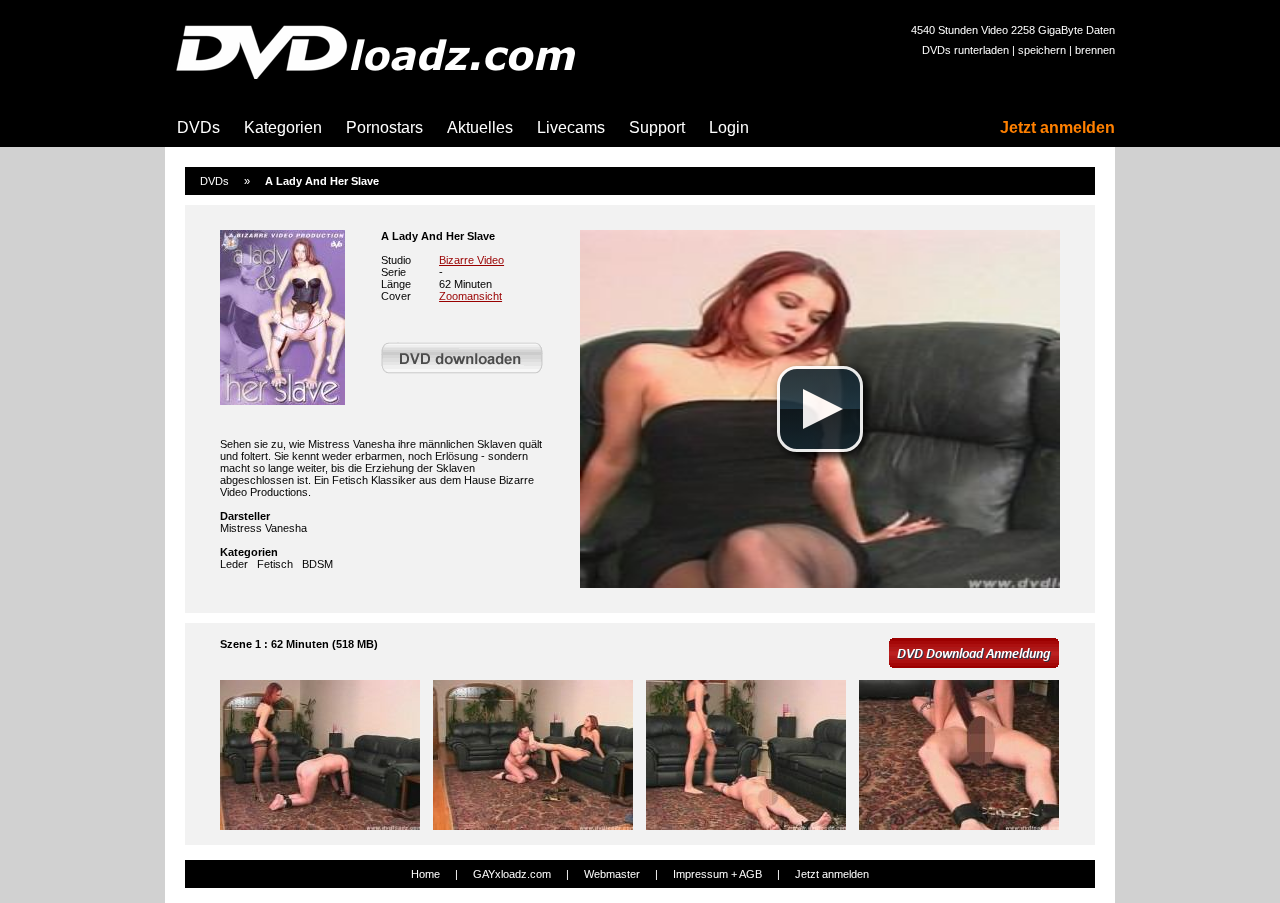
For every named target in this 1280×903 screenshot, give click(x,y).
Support (657, 127)
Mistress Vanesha (263, 528)
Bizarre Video (471, 260)
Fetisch (275, 564)
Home (425, 874)
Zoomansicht (470, 296)
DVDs (198, 127)
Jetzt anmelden (1057, 127)
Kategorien (283, 127)
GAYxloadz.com (512, 874)
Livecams (571, 127)
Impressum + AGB (717, 874)
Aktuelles (480, 127)
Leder (234, 564)
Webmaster (612, 874)
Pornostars (384, 127)
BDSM (317, 564)
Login (729, 127)
